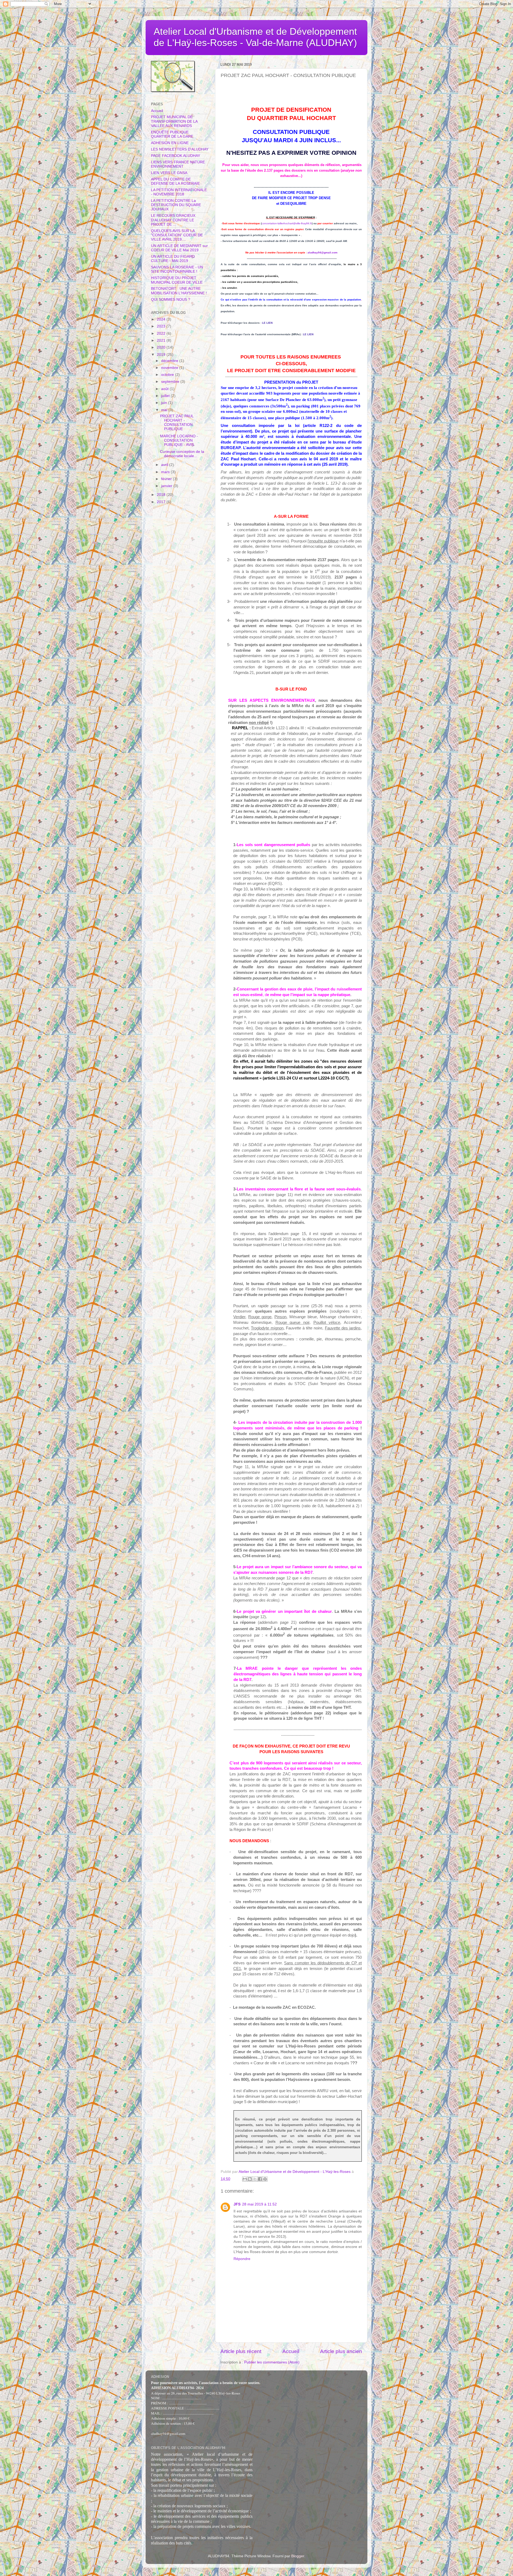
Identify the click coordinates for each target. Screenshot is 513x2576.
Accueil (291, 2351)
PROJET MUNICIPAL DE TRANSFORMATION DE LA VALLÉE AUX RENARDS (174, 121)
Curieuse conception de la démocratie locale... (182, 454)
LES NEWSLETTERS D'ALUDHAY (180, 149)
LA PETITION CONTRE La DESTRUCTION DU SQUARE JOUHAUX (176, 205)
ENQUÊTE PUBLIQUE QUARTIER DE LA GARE (172, 134)
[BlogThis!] (250, 2179)
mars (166, 472)
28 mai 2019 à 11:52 (259, 2204)
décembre (170, 361)
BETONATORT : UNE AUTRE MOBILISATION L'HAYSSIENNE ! (179, 291)
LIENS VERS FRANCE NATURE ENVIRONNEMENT (178, 164)
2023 (162, 326)
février (167, 479)
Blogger (298, 2556)
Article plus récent (241, 2351)
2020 (162, 347)
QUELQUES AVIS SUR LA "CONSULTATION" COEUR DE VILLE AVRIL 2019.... (177, 235)
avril (165, 465)
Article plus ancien (341, 2351)
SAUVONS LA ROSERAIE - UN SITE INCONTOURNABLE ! (177, 269)
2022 (162, 333)
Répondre (242, 2259)
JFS (237, 2204)
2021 (162, 340)
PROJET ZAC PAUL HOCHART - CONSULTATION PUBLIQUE (177, 423)
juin (165, 403)
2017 (162, 502)
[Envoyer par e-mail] (245, 2179)
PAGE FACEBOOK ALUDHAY (176, 156)
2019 (162, 355)
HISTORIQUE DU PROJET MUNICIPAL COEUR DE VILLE (177, 280)
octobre (168, 375)
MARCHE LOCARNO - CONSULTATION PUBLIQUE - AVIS (179, 440)
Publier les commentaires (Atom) (272, 2362)
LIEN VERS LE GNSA (169, 173)
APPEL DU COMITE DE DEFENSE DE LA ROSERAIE (175, 181)
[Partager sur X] (255, 2179)
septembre (171, 382)
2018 (162, 495)
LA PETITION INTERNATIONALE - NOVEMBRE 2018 (179, 192)
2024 (162, 319)
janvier (167, 486)
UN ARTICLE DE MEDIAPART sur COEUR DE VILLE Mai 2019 (179, 248)
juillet (166, 396)
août (165, 389)
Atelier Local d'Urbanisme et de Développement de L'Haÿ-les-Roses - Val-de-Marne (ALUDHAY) (255, 37)
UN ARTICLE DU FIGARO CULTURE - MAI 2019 (173, 259)
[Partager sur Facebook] (260, 2179)
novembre (170, 368)
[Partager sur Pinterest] (265, 2179)
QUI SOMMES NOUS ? (171, 300)
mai (165, 410)
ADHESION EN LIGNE (170, 143)
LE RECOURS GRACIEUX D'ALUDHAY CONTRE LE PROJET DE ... (173, 220)
